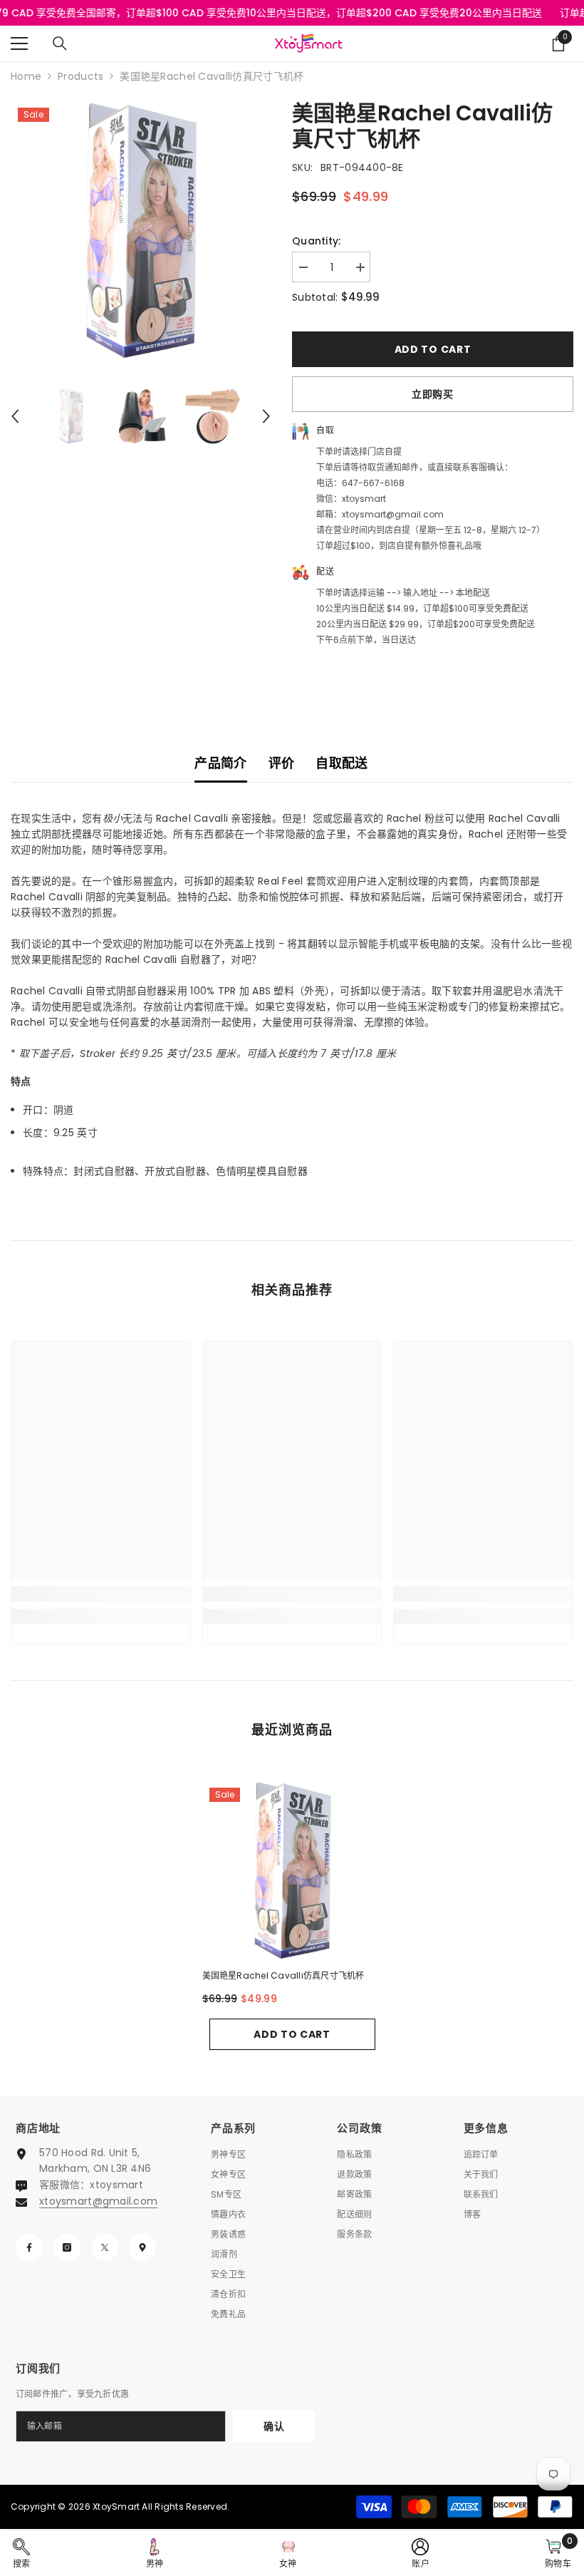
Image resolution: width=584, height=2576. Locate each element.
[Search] (60, 43)
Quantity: (317, 241)
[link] (101, 1594)
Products (80, 76)
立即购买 (433, 394)
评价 (282, 763)
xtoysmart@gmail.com (98, 2201)
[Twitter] (105, 2247)
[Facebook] (29, 2247)
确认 (274, 2426)
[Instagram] (67, 2247)
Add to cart (433, 349)
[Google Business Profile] (142, 2247)
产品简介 (220, 763)
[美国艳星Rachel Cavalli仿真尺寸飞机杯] (292, 1871)
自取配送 (341, 763)
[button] (15, 416)
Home (26, 76)
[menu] (19, 43)
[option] (141, 231)
